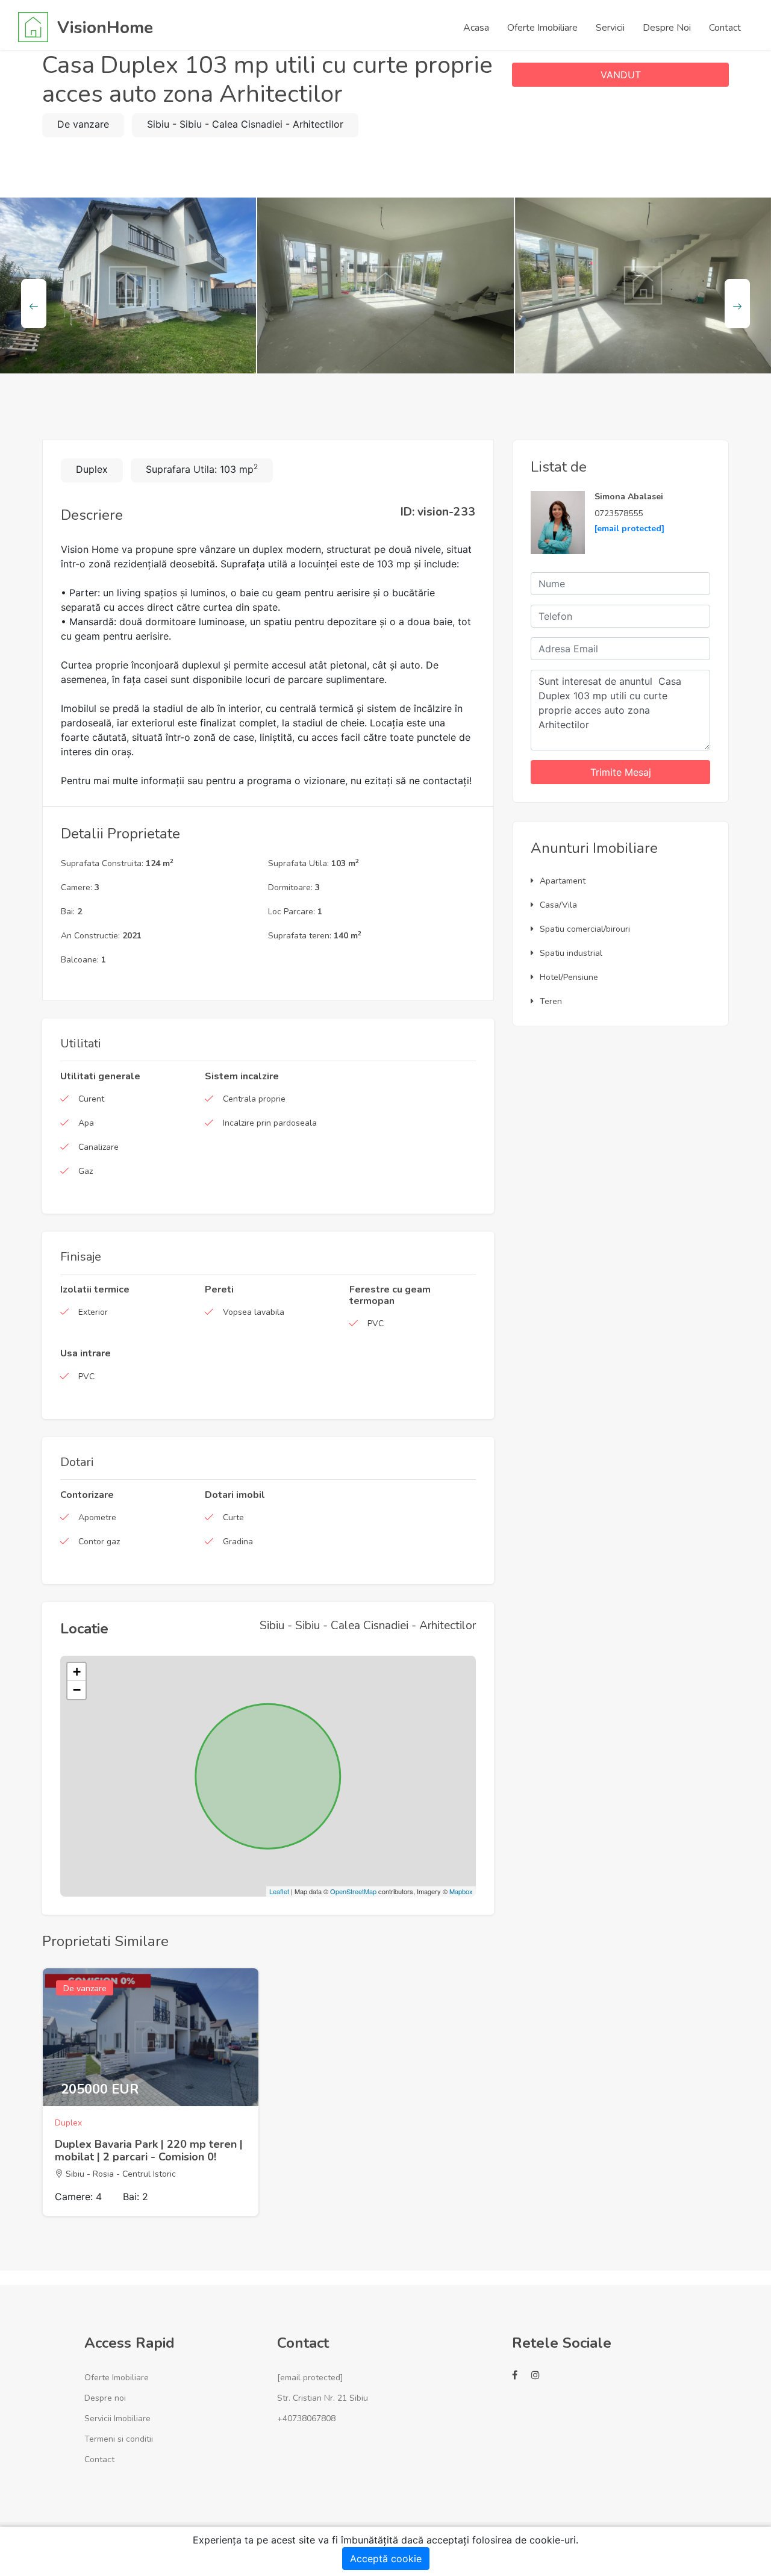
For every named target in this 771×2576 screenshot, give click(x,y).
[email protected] (629, 529)
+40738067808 (306, 2419)
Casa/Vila (558, 905)
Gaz (86, 1171)
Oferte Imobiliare (117, 2378)
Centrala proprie (254, 1099)
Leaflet (279, 1891)
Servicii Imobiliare (117, 2419)
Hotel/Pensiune (569, 977)
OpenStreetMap (353, 1891)
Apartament (563, 881)
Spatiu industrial (571, 953)
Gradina (238, 1542)
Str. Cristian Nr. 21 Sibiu (323, 2398)
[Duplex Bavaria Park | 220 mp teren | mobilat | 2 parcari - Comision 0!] (151, 2037)
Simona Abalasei (629, 497)
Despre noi (105, 2398)
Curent (91, 1099)
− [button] (77, 1690)
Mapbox (461, 1891)
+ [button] (77, 1672)
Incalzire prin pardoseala (270, 1123)
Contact (99, 2459)
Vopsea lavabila (254, 1312)
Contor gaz (99, 1542)
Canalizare (98, 1147)
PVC (376, 1324)
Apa (86, 1123)
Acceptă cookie (386, 2559)
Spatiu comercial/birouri (585, 929)
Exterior (93, 1312)
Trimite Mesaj (621, 772)
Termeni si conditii (119, 2439)
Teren (551, 1001)
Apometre (97, 1517)
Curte (233, 1517)
